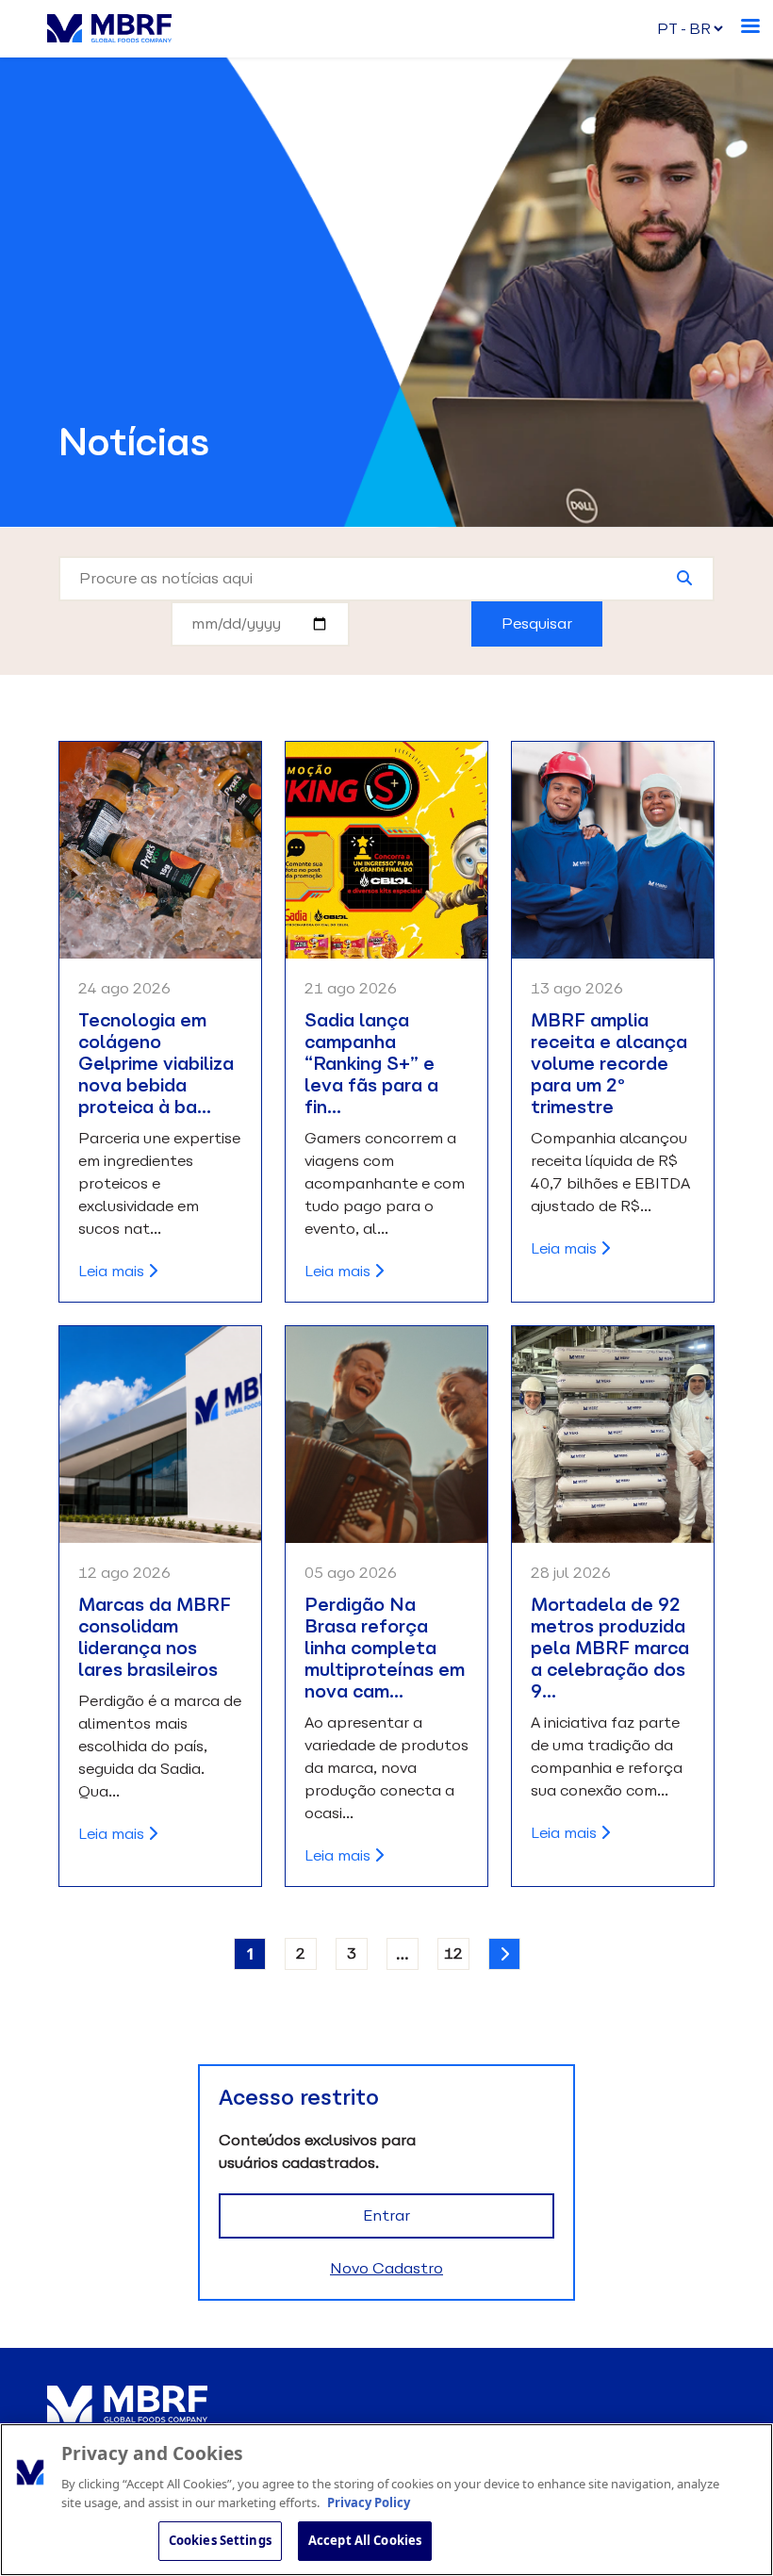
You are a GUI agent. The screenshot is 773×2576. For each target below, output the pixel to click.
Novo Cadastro (386, 2268)
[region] (386, 2500)
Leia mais (113, 1271)
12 (453, 1953)
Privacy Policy (369, 2502)
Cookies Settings (220, 2540)
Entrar (386, 2215)
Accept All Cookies (365, 2540)
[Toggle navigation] (752, 23)
